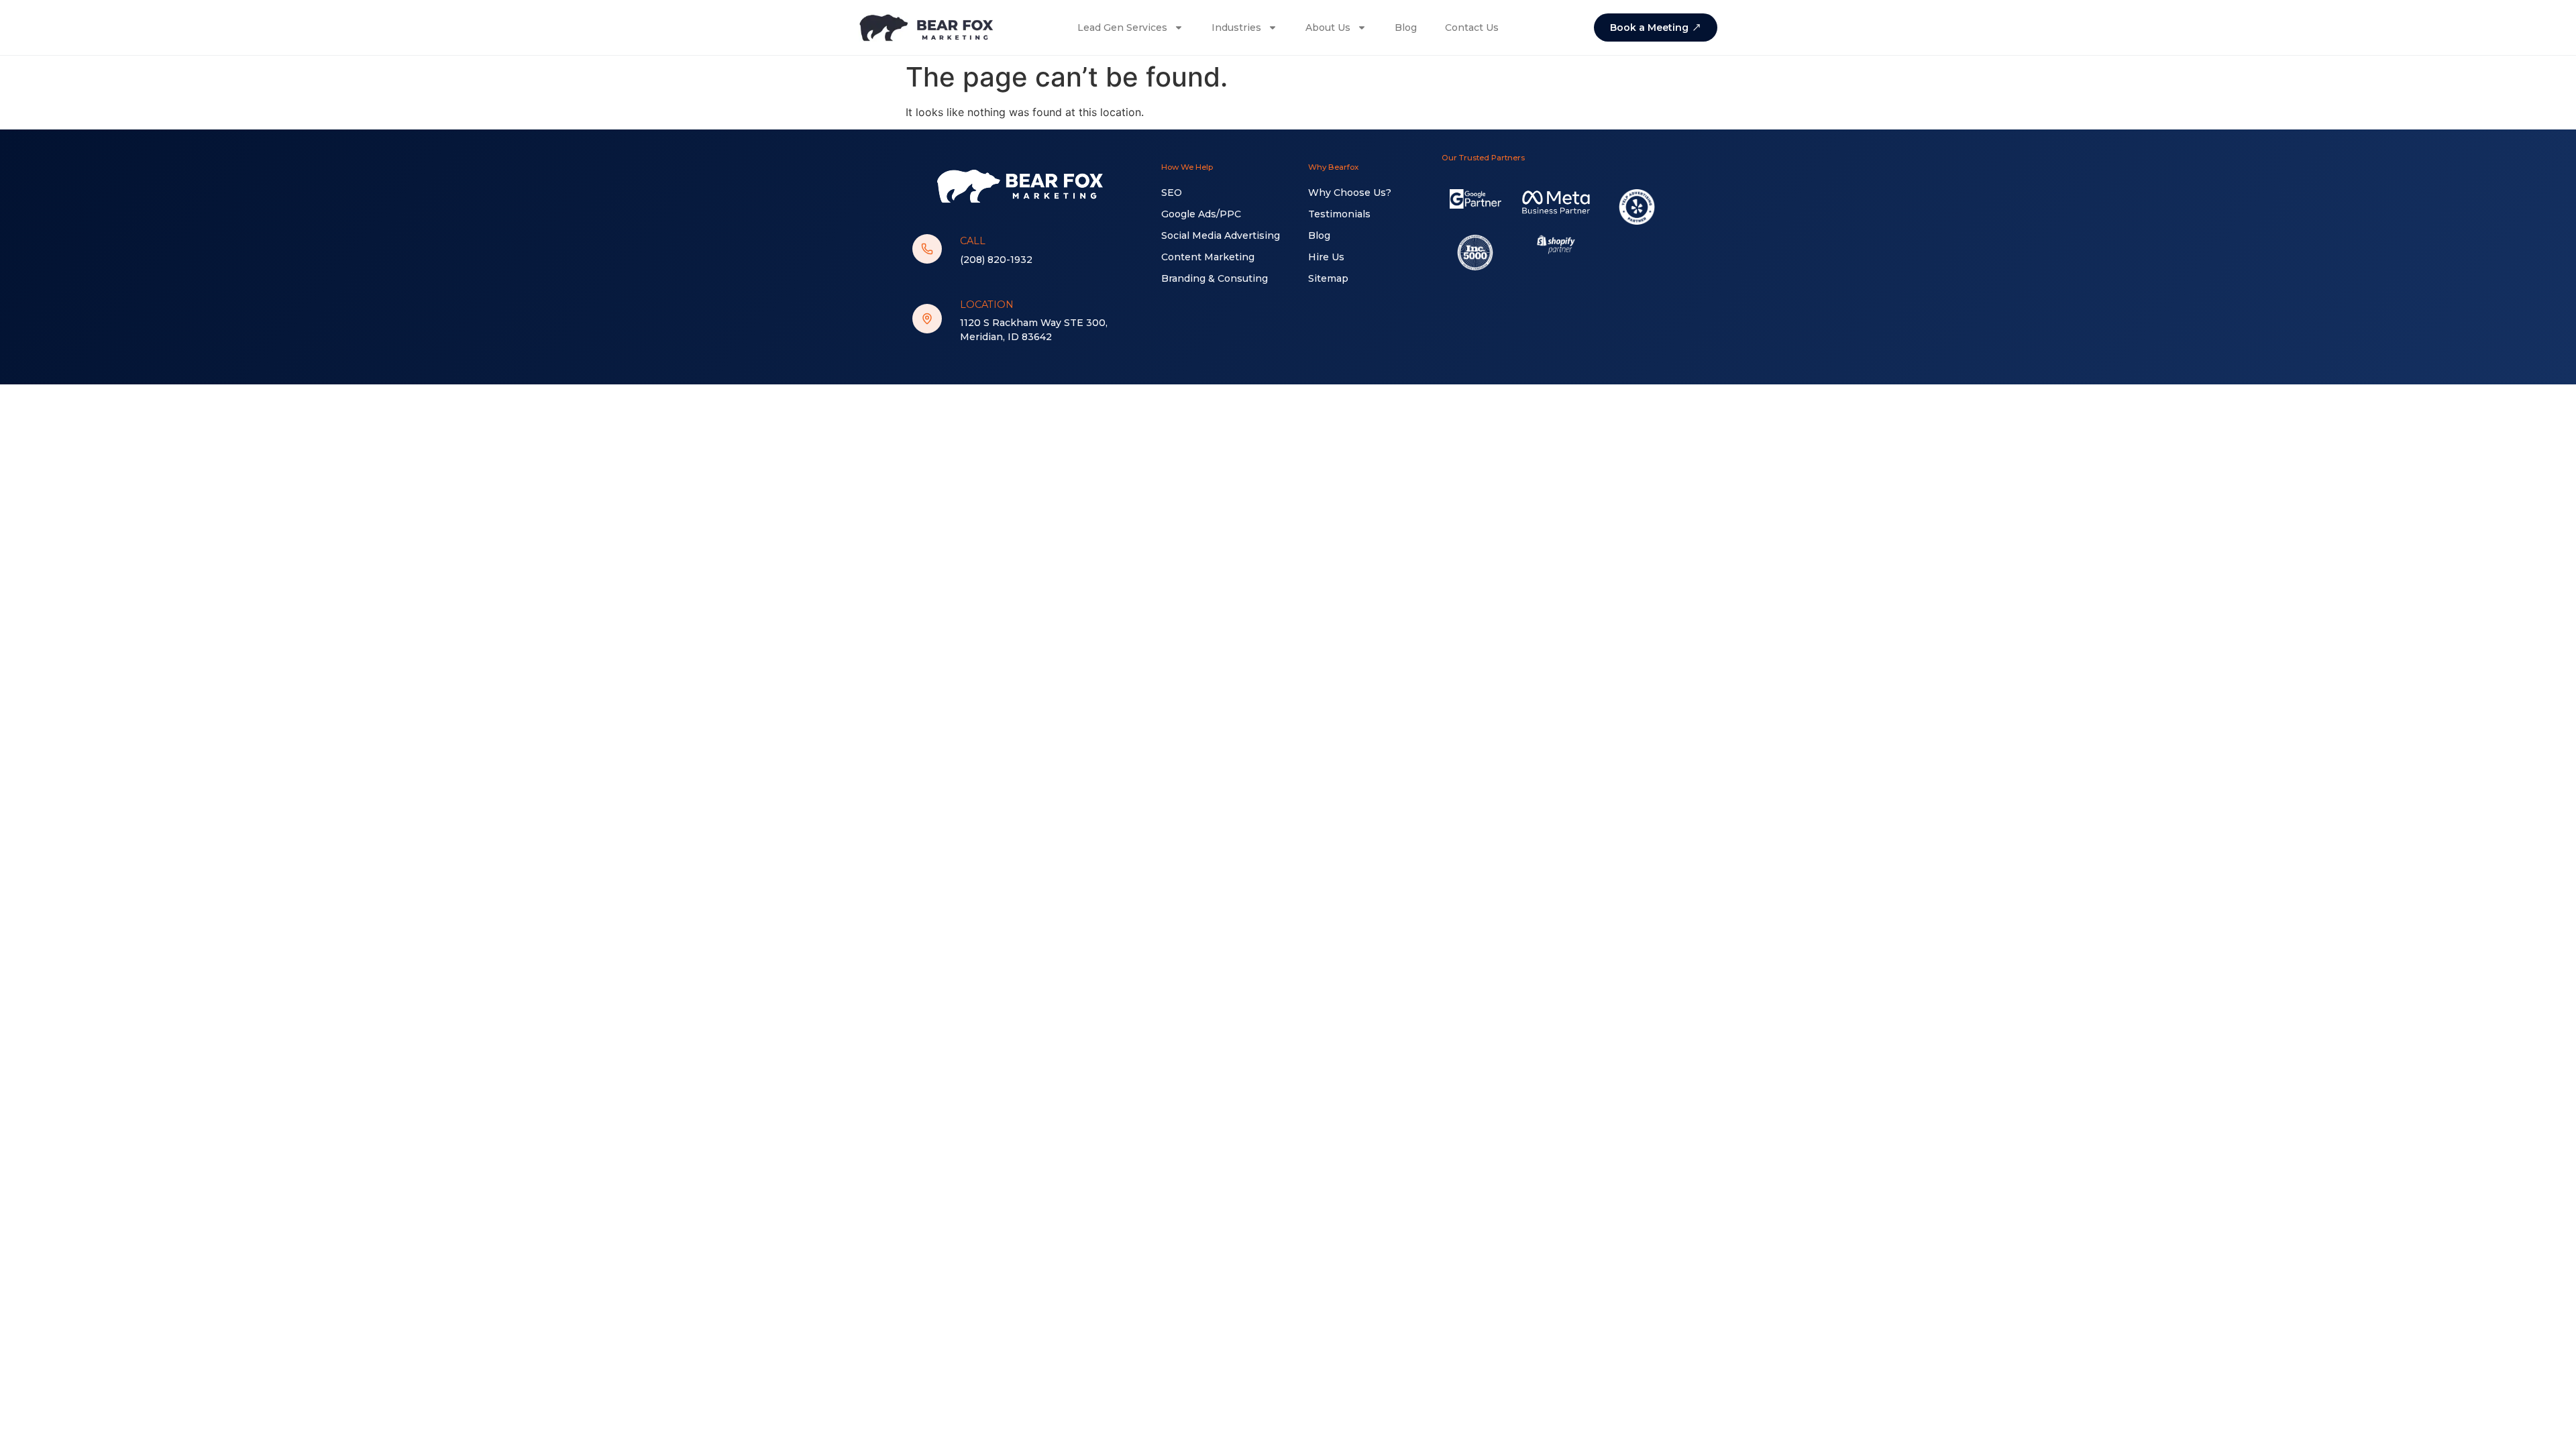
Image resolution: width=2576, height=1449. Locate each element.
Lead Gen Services (1122, 28)
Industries (1236, 28)
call (973, 241)
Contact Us (1472, 28)
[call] (927, 249)
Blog (1406, 28)
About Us (1328, 28)
